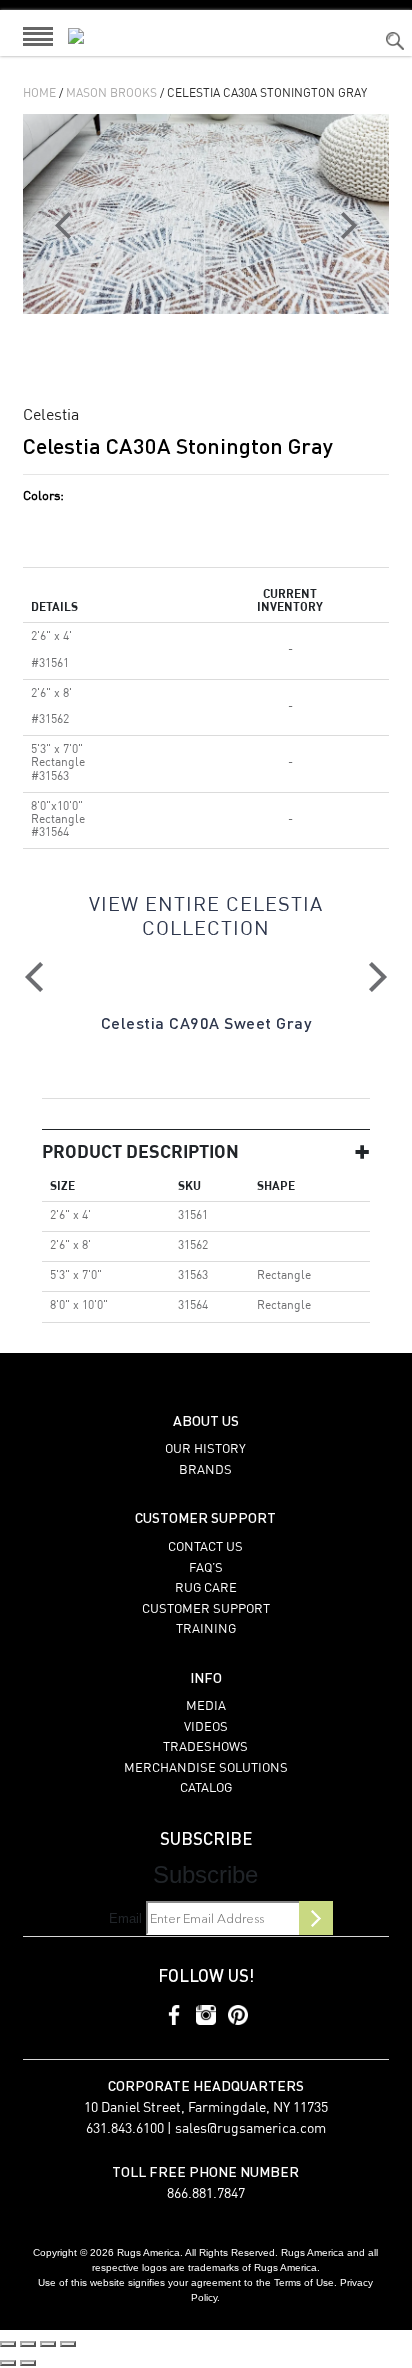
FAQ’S (206, 1568)
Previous (34, 977)
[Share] (48, 2344)
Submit (316, 1918)
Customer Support (206, 1609)
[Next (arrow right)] (28, 2363)
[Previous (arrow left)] (8, 2363)
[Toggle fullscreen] (28, 2344)
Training (206, 1629)
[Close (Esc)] (68, 2344)
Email (125, 1918)
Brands (205, 1470)
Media (206, 1706)
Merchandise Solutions (206, 1768)
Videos (206, 1727)
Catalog (206, 1788)
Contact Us (205, 1547)
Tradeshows (205, 1747)
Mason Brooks (111, 94)
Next (378, 977)
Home (39, 94)
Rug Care (206, 1588)
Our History (205, 1449)
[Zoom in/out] (8, 2344)
